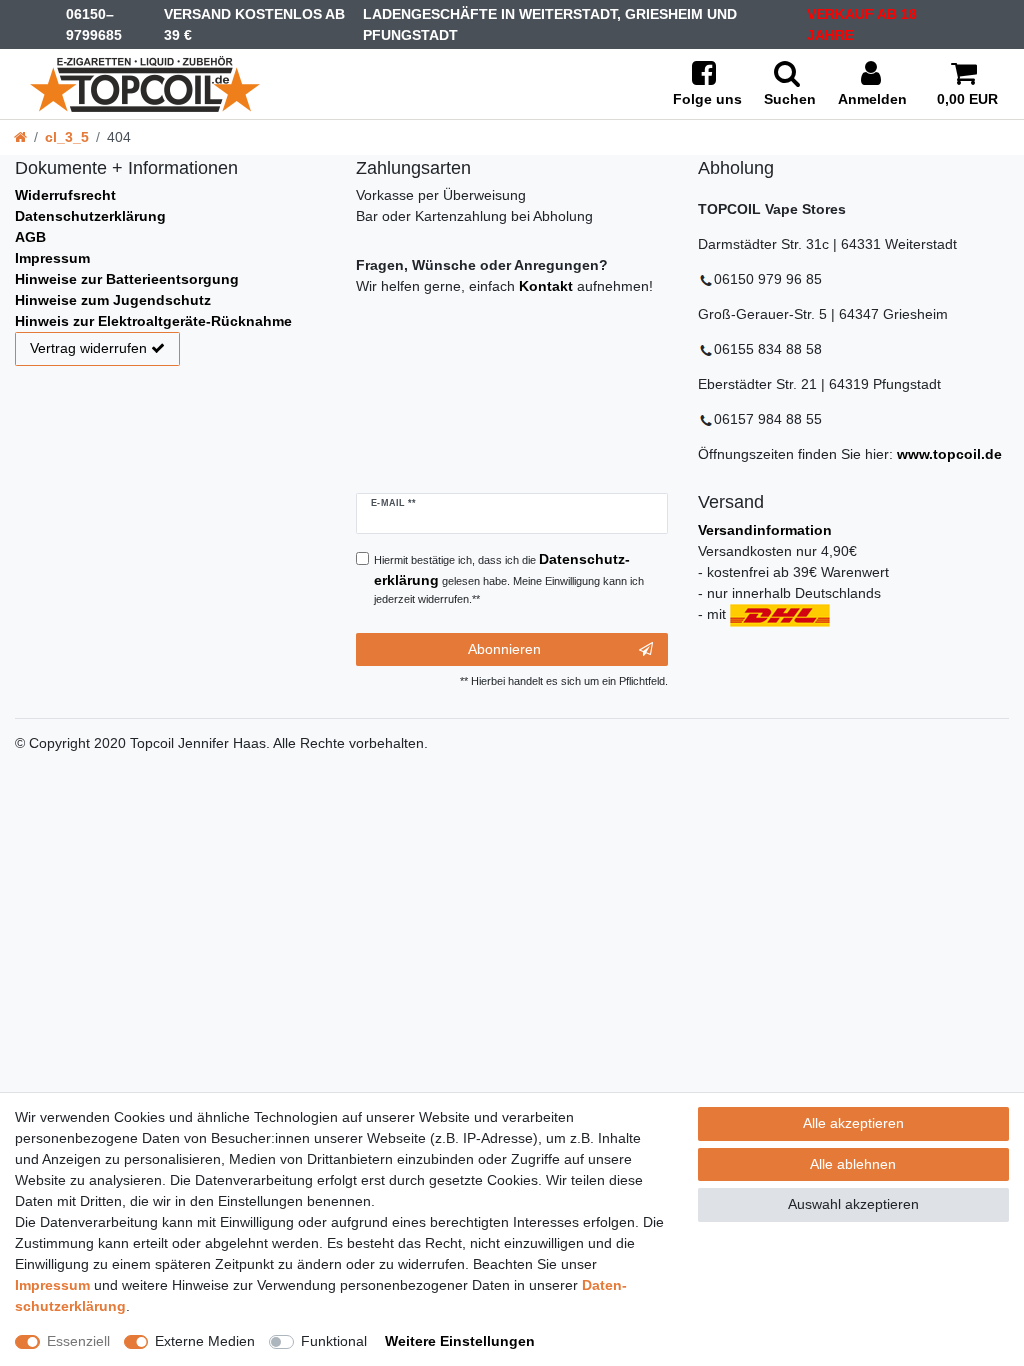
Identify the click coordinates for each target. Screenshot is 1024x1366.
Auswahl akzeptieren (853, 1204)
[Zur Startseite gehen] (20, 137)
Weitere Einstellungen (460, 1341)
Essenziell (78, 1341)
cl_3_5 (67, 137)
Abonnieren (504, 649)
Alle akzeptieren (853, 1123)
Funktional (334, 1341)
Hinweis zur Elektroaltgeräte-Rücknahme (153, 321)
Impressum (52, 258)
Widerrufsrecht (65, 195)
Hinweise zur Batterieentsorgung (127, 279)
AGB (30, 237)
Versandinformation (765, 530)
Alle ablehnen (853, 1164)
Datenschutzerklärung (90, 216)
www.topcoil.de (949, 454)
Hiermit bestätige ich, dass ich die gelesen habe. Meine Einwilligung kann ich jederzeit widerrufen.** (509, 578)
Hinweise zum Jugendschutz (113, 300)
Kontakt (546, 286)
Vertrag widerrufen (88, 348)
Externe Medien (205, 1341)
